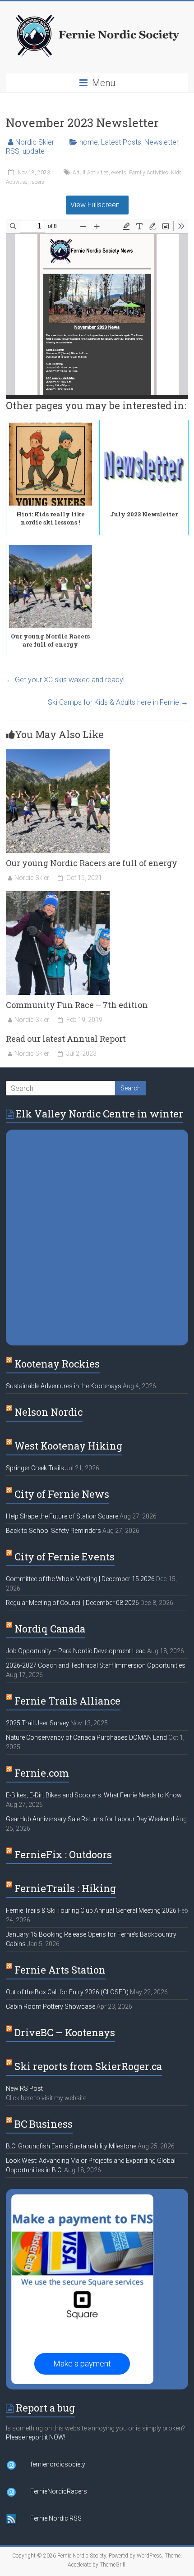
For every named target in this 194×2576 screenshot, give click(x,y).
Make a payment (82, 2364)
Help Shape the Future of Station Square (62, 1516)
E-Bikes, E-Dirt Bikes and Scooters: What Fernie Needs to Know (94, 1795)
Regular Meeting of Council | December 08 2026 (72, 1603)
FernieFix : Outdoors (63, 1854)
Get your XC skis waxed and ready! (65, 680)
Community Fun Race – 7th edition (77, 1005)
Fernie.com (42, 1773)
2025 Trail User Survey (37, 1723)
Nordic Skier (35, 142)
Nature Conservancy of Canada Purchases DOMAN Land (86, 1737)
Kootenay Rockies (57, 1364)
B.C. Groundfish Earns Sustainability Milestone (71, 2146)
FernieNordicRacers (59, 2491)
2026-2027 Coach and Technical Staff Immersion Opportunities (96, 1665)
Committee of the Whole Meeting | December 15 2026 (80, 1579)
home (89, 142)
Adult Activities (91, 173)
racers (37, 182)
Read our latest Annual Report (66, 1039)
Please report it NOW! (36, 2437)
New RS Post (24, 2088)
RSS (13, 151)
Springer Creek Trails (35, 1468)
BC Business (44, 2124)
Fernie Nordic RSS (56, 2518)
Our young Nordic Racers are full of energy (92, 863)
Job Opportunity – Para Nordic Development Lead (76, 1651)
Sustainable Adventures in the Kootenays (64, 1386)
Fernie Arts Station (60, 1970)
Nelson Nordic (48, 1412)
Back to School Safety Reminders (53, 1531)
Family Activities (149, 173)
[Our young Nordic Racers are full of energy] (58, 754)
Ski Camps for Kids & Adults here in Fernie (118, 702)
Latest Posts (121, 142)
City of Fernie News (62, 1494)
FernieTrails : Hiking (65, 1888)
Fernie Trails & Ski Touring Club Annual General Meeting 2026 (91, 1910)
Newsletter (161, 142)
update (34, 151)
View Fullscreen (95, 205)
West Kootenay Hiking (68, 1446)
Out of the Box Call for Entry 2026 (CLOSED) (67, 1992)
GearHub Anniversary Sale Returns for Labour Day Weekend (90, 1819)
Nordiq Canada (50, 1629)
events (119, 173)
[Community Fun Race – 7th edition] (58, 896)
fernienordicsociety (58, 2464)
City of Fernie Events (65, 1557)
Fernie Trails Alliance (67, 1701)
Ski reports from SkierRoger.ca (88, 2066)
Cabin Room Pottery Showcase (51, 2006)
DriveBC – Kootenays (65, 2032)
